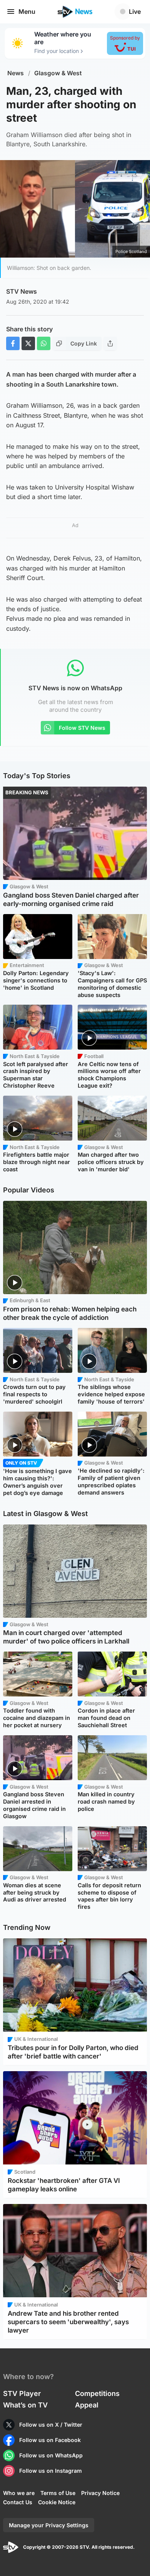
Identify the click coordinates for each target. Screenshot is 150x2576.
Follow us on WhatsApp (51, 2455)
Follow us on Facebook (50, 2440)
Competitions (97, 2393)
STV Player (22, 2393)
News (16, 73)
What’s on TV (25, 2405)
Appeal (87, 2405)
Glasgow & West (58, 73)
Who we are (19, 2493)
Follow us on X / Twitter (51, 2425)
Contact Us (18, 2502)
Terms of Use (58, 2493)
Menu (27, 12)
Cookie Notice (57, 2502)
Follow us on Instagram (51, 2471)
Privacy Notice (100, 2493)
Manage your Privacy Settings (49, 2525)
